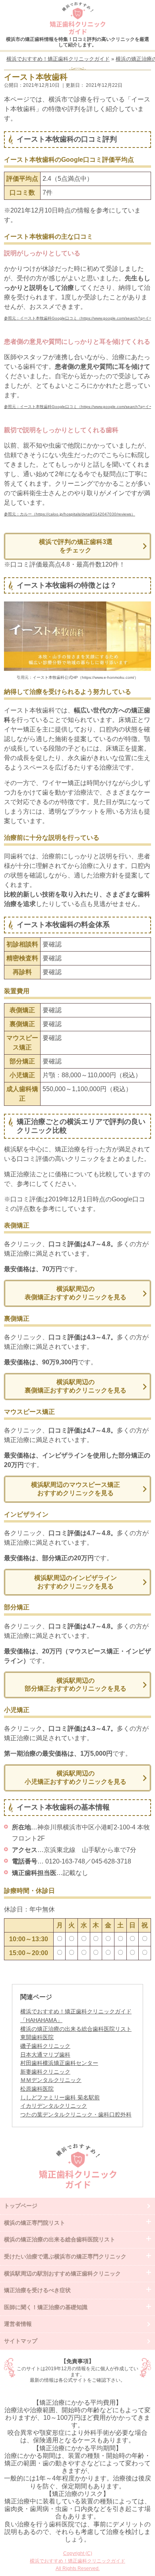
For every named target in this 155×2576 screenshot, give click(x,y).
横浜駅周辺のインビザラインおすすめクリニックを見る (76, 1582)
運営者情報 (18, 2324)
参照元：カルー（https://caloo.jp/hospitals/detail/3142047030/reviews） (70, 514)
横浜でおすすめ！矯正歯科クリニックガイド (77, 18)
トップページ (21, 2206)
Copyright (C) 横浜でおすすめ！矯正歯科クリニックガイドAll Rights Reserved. (77, 2561)
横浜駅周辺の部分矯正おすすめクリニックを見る (76, 1685)
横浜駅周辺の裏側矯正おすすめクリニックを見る (76, 1386)
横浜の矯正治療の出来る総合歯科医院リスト (76, 2029)
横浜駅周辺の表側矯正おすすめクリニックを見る (76, 1293)
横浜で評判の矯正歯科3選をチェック (76, 546)
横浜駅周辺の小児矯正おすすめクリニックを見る (76, 1777)
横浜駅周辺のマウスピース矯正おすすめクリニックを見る (76, 1489)
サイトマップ (21, 2341)
